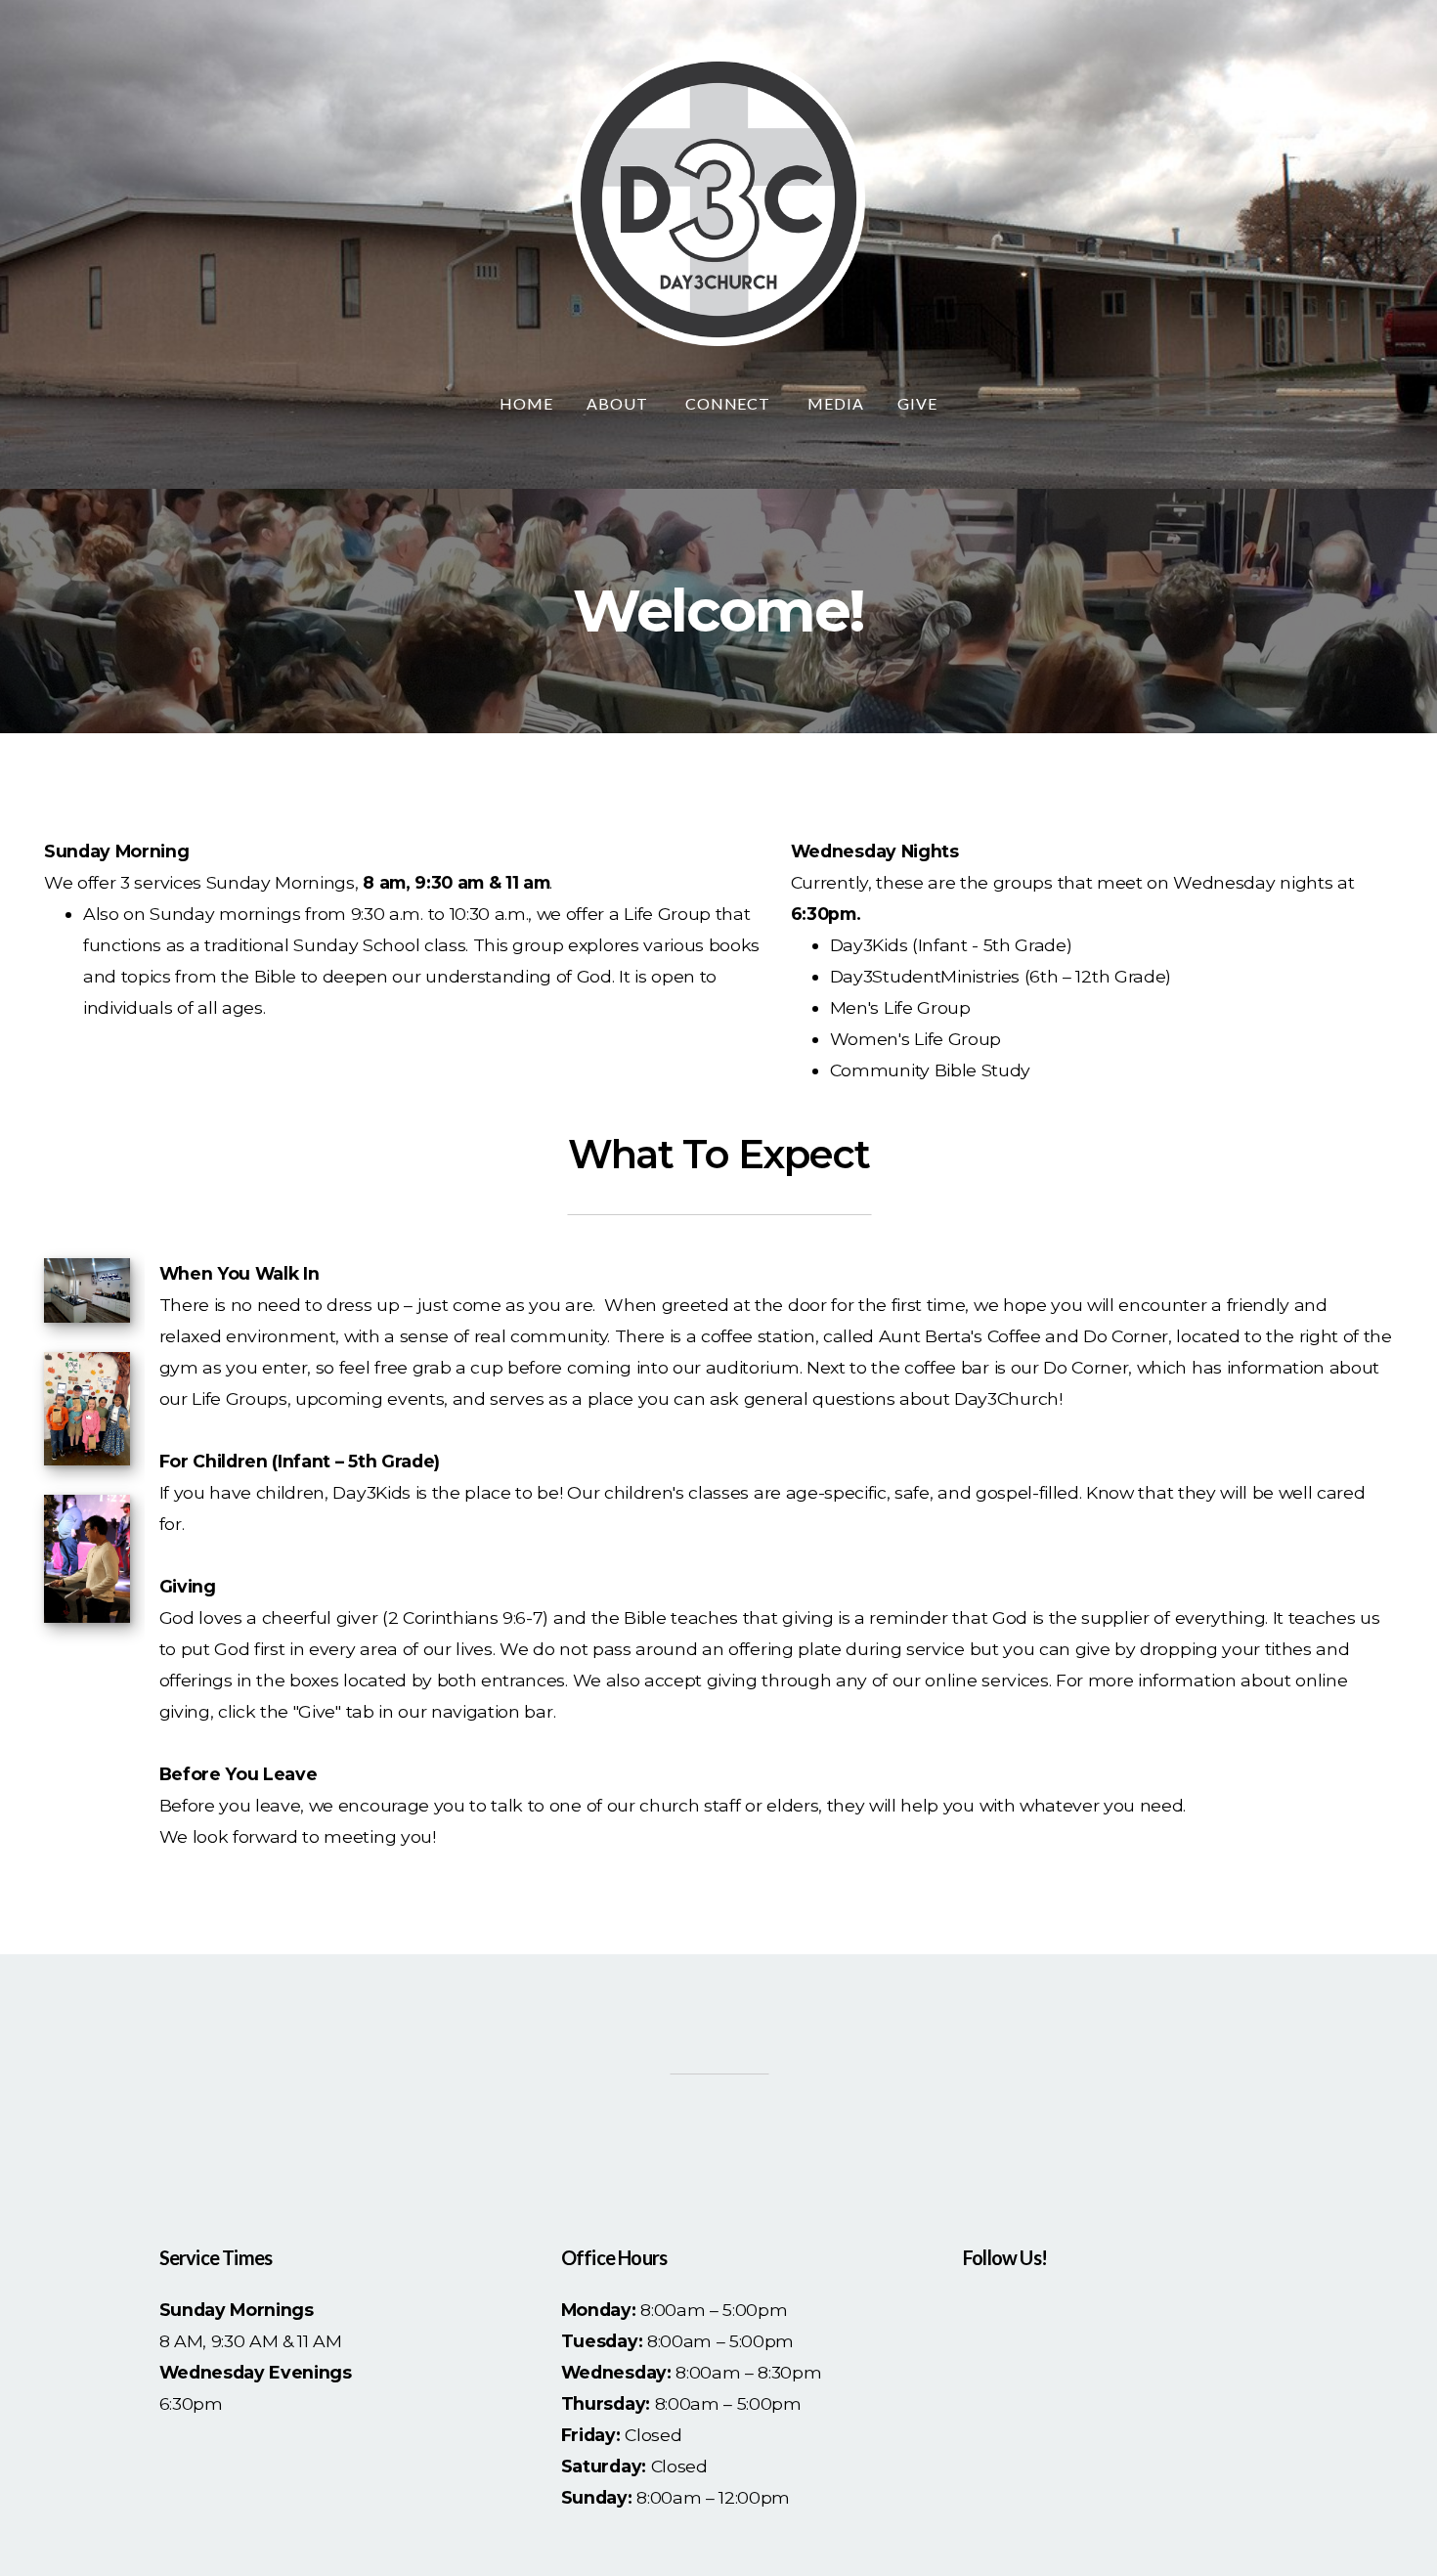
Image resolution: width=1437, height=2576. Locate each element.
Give (917, 403)
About (619, 403)
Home (526, 403)
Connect (730, 403)
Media (836, 403)
